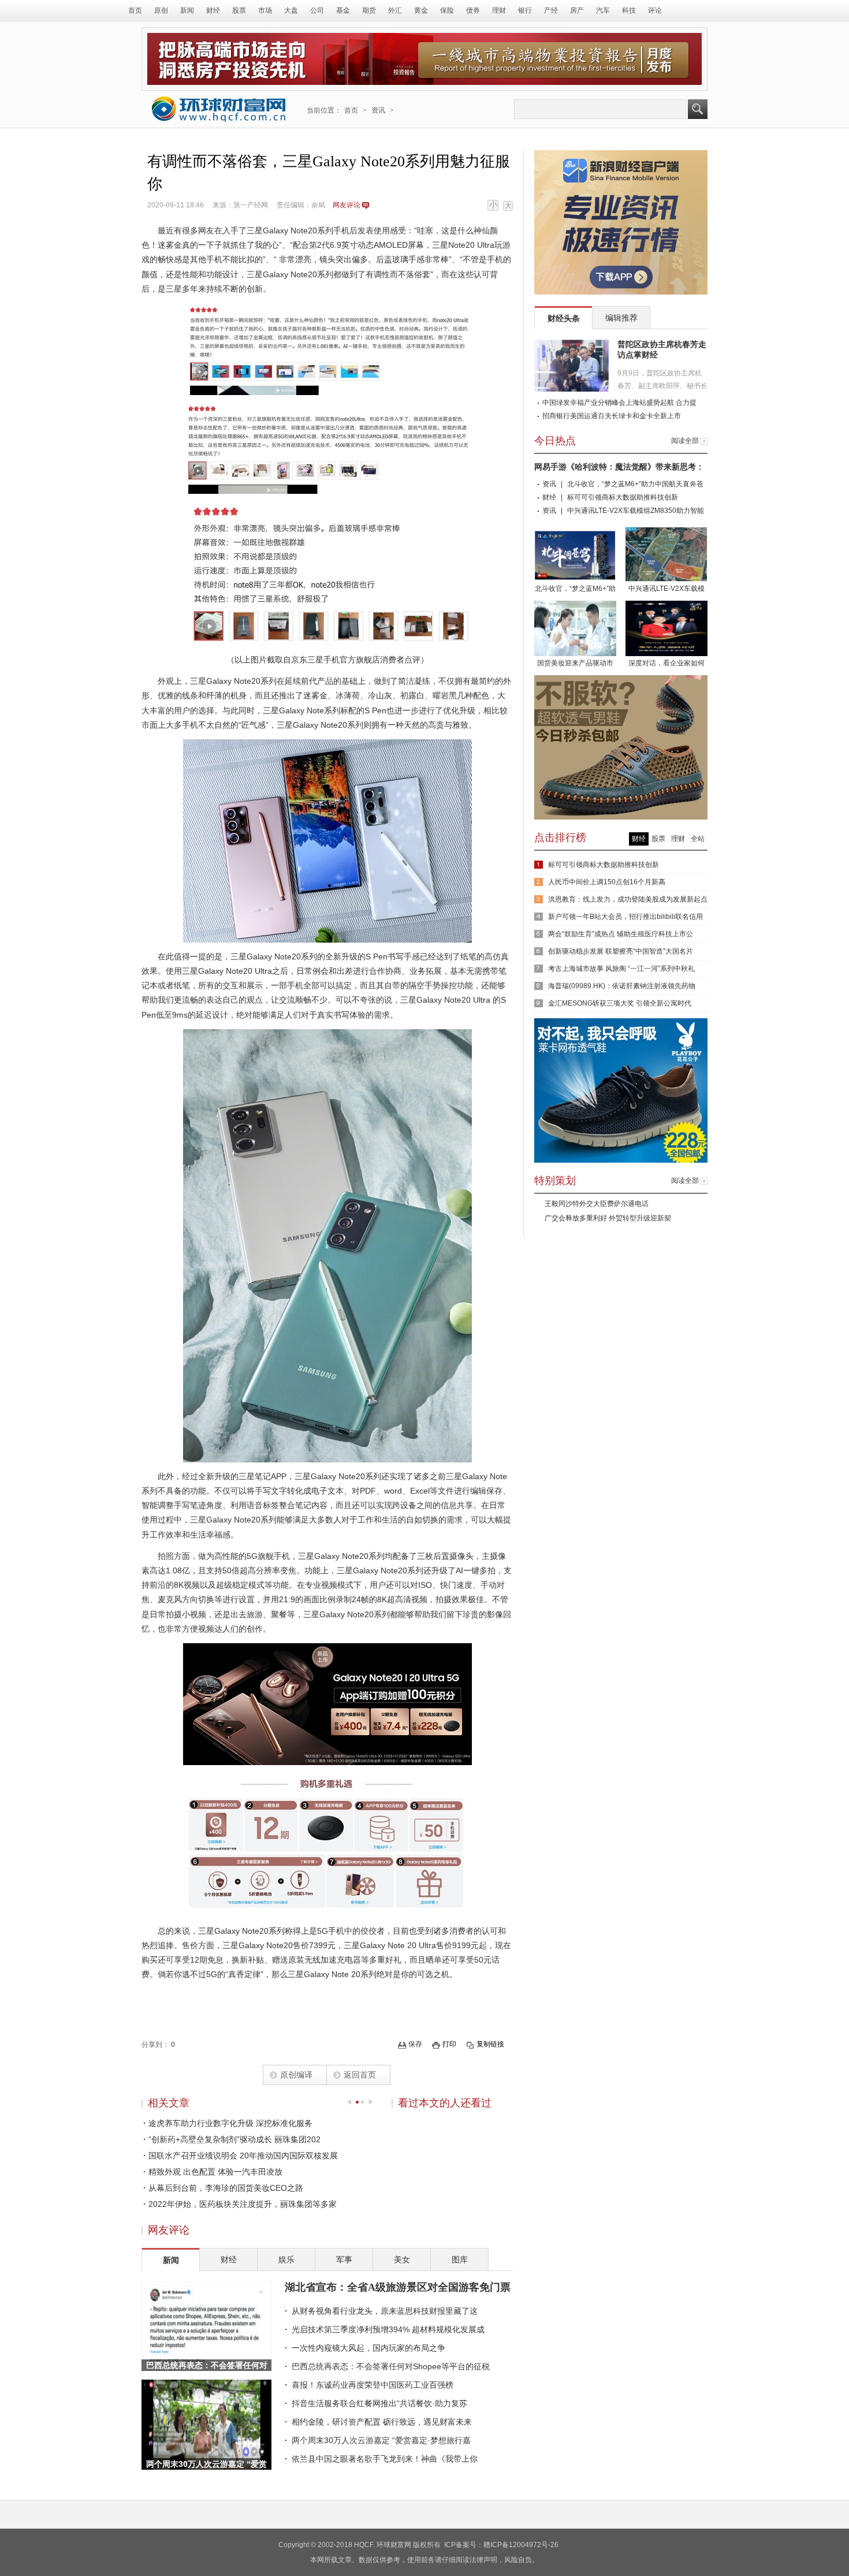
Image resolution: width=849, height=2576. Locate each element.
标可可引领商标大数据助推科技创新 (623, 497)
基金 (343, 10)
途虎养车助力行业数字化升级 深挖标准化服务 (230, 2123)
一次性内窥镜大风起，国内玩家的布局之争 (368, 2348)
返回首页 (360, 2075)
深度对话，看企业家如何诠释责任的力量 (666, 664)
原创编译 (296, 2075)
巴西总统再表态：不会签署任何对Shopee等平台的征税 (391, 2366)
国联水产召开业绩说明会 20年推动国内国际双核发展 (243, 2156)
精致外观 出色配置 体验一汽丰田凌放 (215, 2172)
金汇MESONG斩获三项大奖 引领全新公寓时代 (620, 1003)
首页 (135, 10)
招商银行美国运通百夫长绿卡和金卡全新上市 (612, 416)
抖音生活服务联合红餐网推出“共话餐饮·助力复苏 (379, 2403)
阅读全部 (685, 441)
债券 (473, 10)
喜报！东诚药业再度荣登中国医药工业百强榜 (373, 2385)
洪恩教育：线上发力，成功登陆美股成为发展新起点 (628, 899)
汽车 (603, 10)
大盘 (291, 10)
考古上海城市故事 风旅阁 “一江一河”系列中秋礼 (621, 969)
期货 (369, 10)
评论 (655, 10)
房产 (577, 10)
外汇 (395, 10)
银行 (525, 10)
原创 (161, 10)
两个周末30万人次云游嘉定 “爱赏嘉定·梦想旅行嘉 (381, 2440)
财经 (213, 10)
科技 (629, 10)
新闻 (187, 10)
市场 (265, 10)
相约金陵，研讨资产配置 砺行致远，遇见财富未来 (382, 2422)
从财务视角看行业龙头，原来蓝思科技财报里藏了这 (385, 2311)
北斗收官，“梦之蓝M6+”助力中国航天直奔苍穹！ (575, 590)
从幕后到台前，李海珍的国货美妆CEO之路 (226, 2188)
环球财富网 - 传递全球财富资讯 (219, 109)
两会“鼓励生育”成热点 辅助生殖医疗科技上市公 (621, 934)
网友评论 (347, 205)
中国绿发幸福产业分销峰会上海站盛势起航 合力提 (619, 403)
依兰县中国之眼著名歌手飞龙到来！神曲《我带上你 (385, 2459)
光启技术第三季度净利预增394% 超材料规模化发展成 (388, 2329)
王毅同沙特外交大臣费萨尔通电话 (597, 1204)
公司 (317, 10)
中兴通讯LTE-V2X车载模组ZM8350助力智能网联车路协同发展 (667, 590)
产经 (551, 10)
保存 (415, 2044)
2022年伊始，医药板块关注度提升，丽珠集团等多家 (243, 2204)
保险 (447, 10)
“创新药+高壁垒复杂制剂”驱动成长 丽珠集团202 (234, 2139)
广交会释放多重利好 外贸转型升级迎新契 (608, 1218)
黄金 (421, 10)
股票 (239, 10)
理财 (499, 10)
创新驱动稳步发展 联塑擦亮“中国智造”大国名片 (621, 951)
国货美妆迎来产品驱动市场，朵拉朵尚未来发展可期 (575, 664)
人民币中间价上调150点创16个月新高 (607, 882)
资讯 (378, 110)
